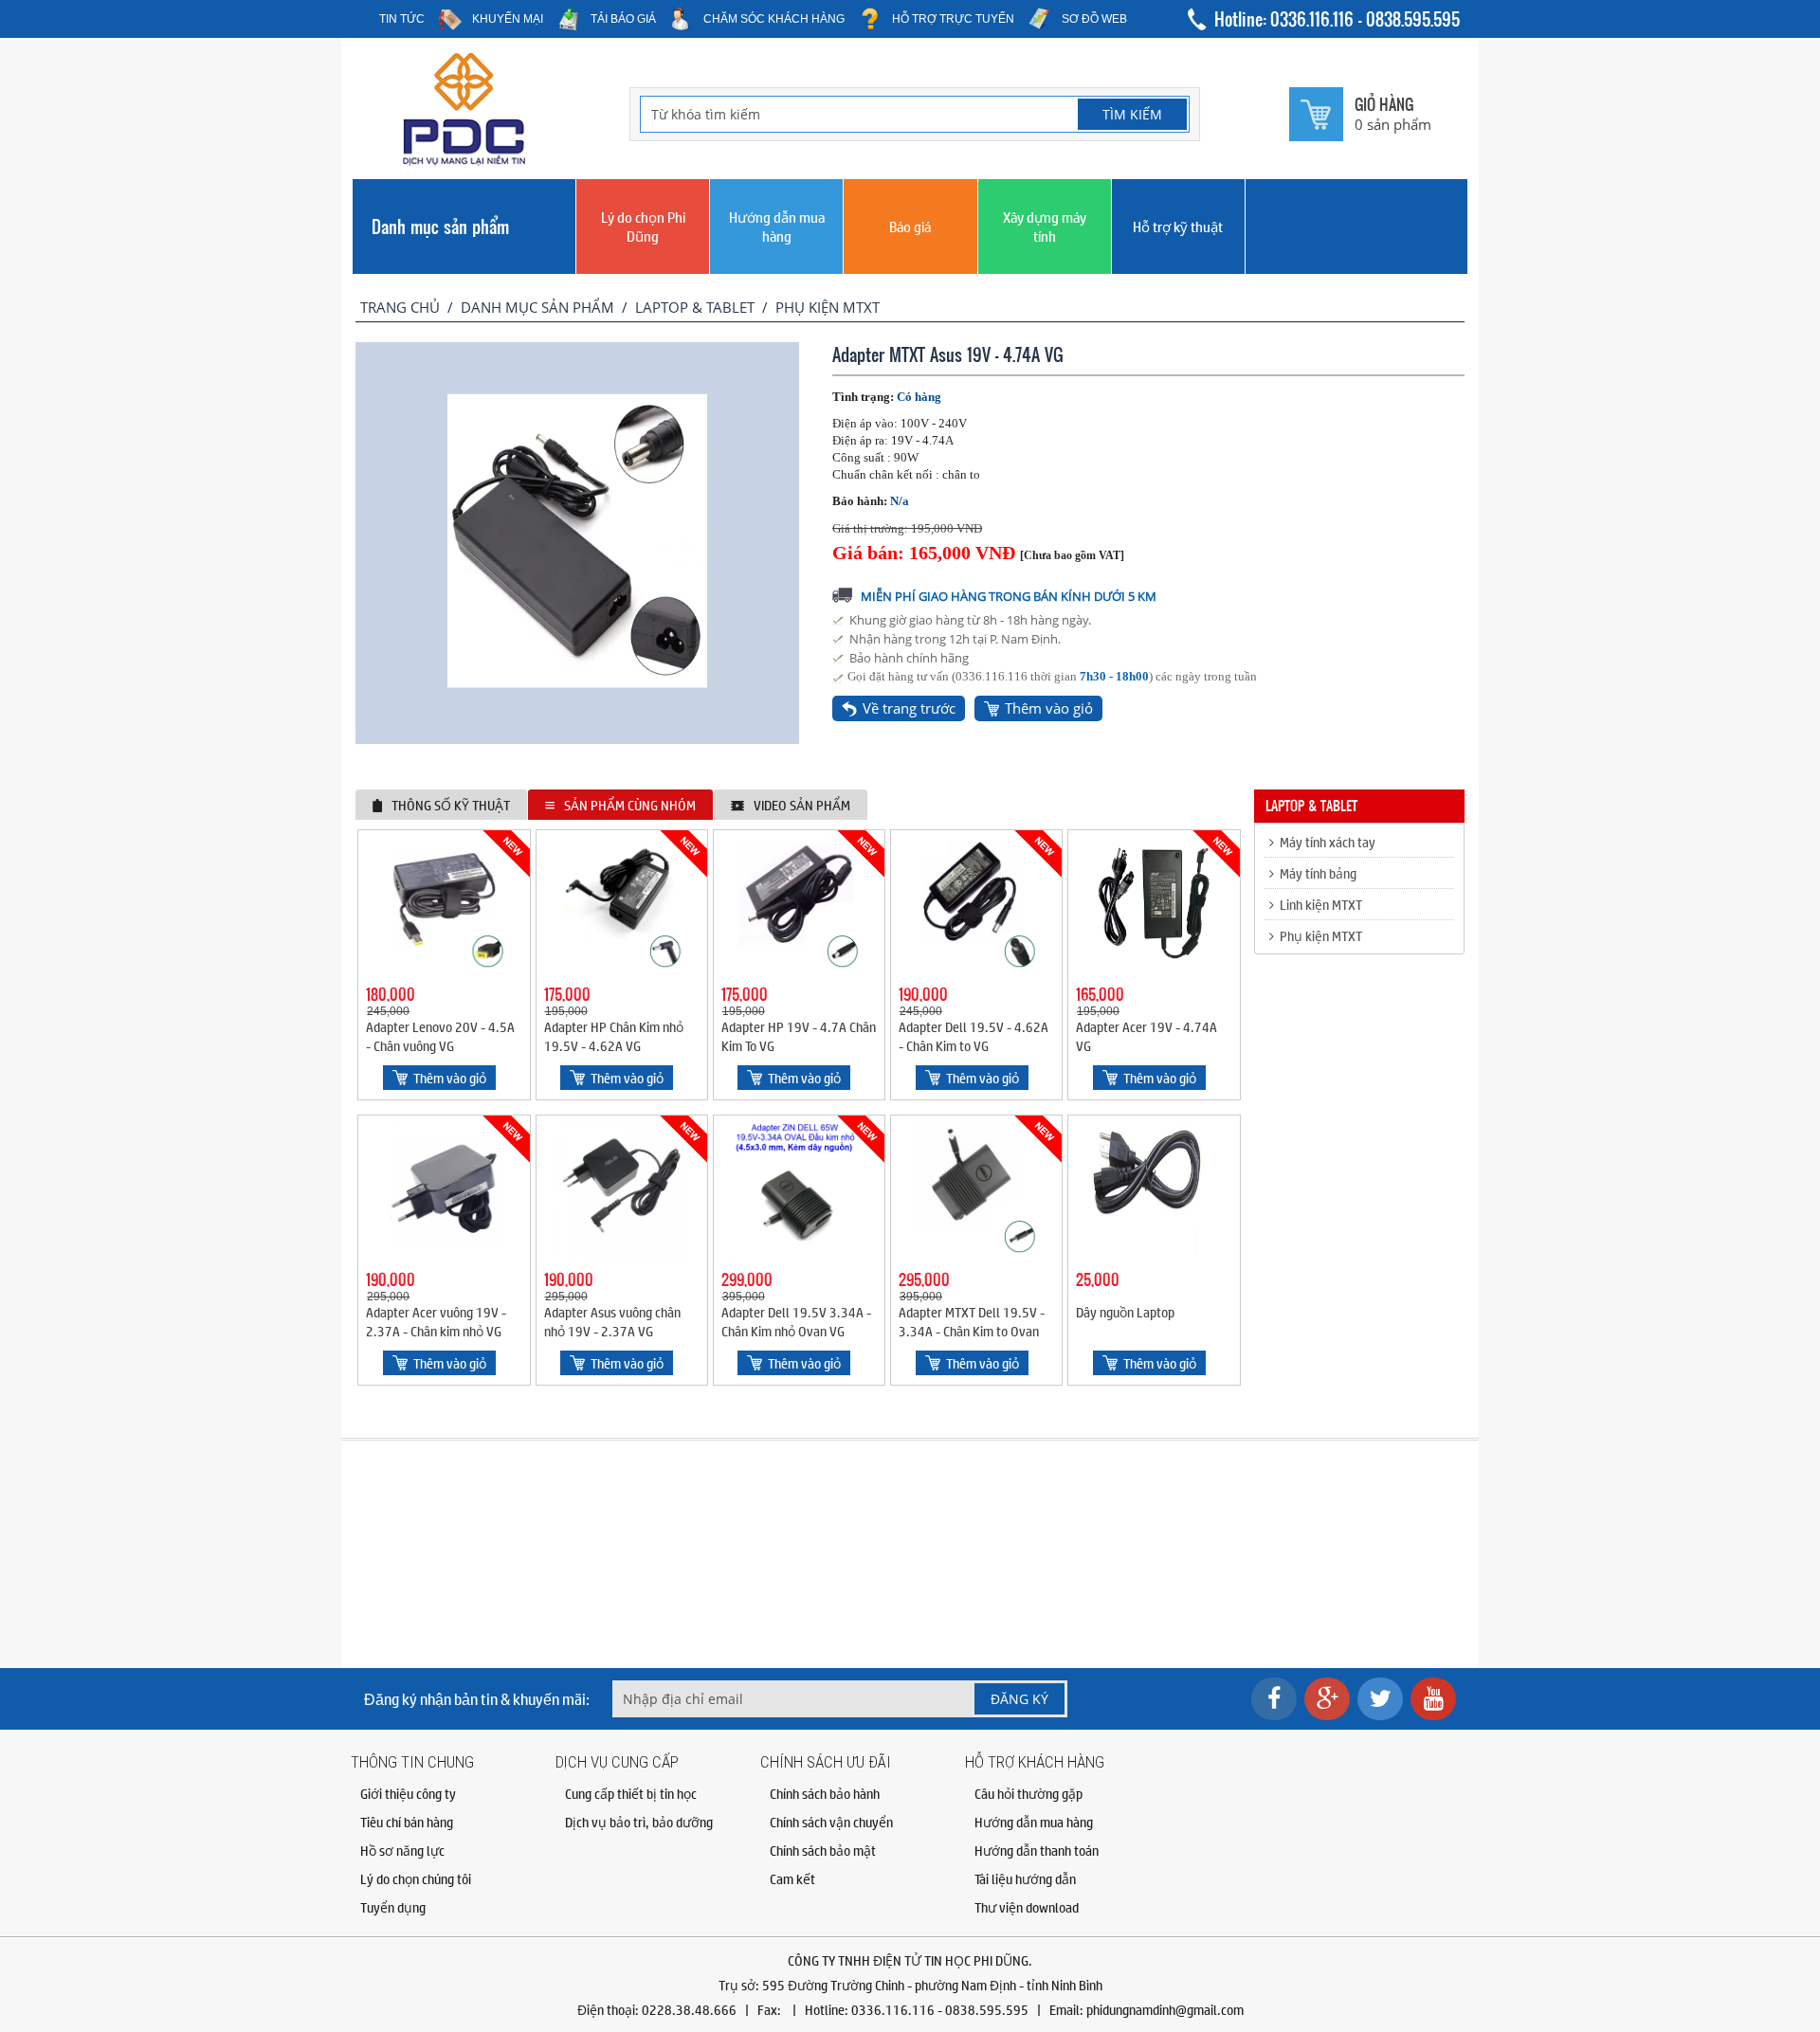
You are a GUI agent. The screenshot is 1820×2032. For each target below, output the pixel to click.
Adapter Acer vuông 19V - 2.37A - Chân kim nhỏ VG (436, 1321)
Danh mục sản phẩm (440, 227)
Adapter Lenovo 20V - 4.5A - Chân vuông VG (440, 1036)
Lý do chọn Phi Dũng (643, 226)
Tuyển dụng (393, 1907)
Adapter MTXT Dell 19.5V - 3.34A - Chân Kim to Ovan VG (972, 1331)
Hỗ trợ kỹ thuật (1178, 226)
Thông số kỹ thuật (451, 805)
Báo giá (910, 226)
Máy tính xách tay (1325, 842)
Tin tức (402, 19)
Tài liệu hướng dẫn (1025, 1878)
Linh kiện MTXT (1318, 904)
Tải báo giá (623, 19)
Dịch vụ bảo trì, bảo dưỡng (639, 1822)
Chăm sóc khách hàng (774, 19)
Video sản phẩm (802, 805)
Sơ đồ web (1094, 19)
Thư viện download (1027, 1907)
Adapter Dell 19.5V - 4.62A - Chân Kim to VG (974, 1036)
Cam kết (792, 1878)
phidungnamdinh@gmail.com (1165, 2009)
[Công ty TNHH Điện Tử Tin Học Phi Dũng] (464, 161)
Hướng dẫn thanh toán (1037, 1850)
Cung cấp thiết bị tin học (631, 1793)
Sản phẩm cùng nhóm (630, 805)
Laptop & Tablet (695, 307)
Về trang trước (909, 708)
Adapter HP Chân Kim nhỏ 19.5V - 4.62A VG (614, 1036)
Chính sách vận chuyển (831, 1822)
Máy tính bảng (1315, 873)
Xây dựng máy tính (1045, 226)
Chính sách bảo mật (823, 1850)
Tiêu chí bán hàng (407, 1822)
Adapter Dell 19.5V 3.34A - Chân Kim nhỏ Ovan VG (796, 1321)
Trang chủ (400, 307)
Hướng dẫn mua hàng (777, 226)
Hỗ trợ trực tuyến (953, 19)
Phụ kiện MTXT (828, 307)
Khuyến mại (508, 19)
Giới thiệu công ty (408, 1793)
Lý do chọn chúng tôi (416, 1878)
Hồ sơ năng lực (402, 1850)
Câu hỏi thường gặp (1028, 1793)
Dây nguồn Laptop (1125, 1312)
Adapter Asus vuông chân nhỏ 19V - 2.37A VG (612, 1321)
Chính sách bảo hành (825, 1793)
